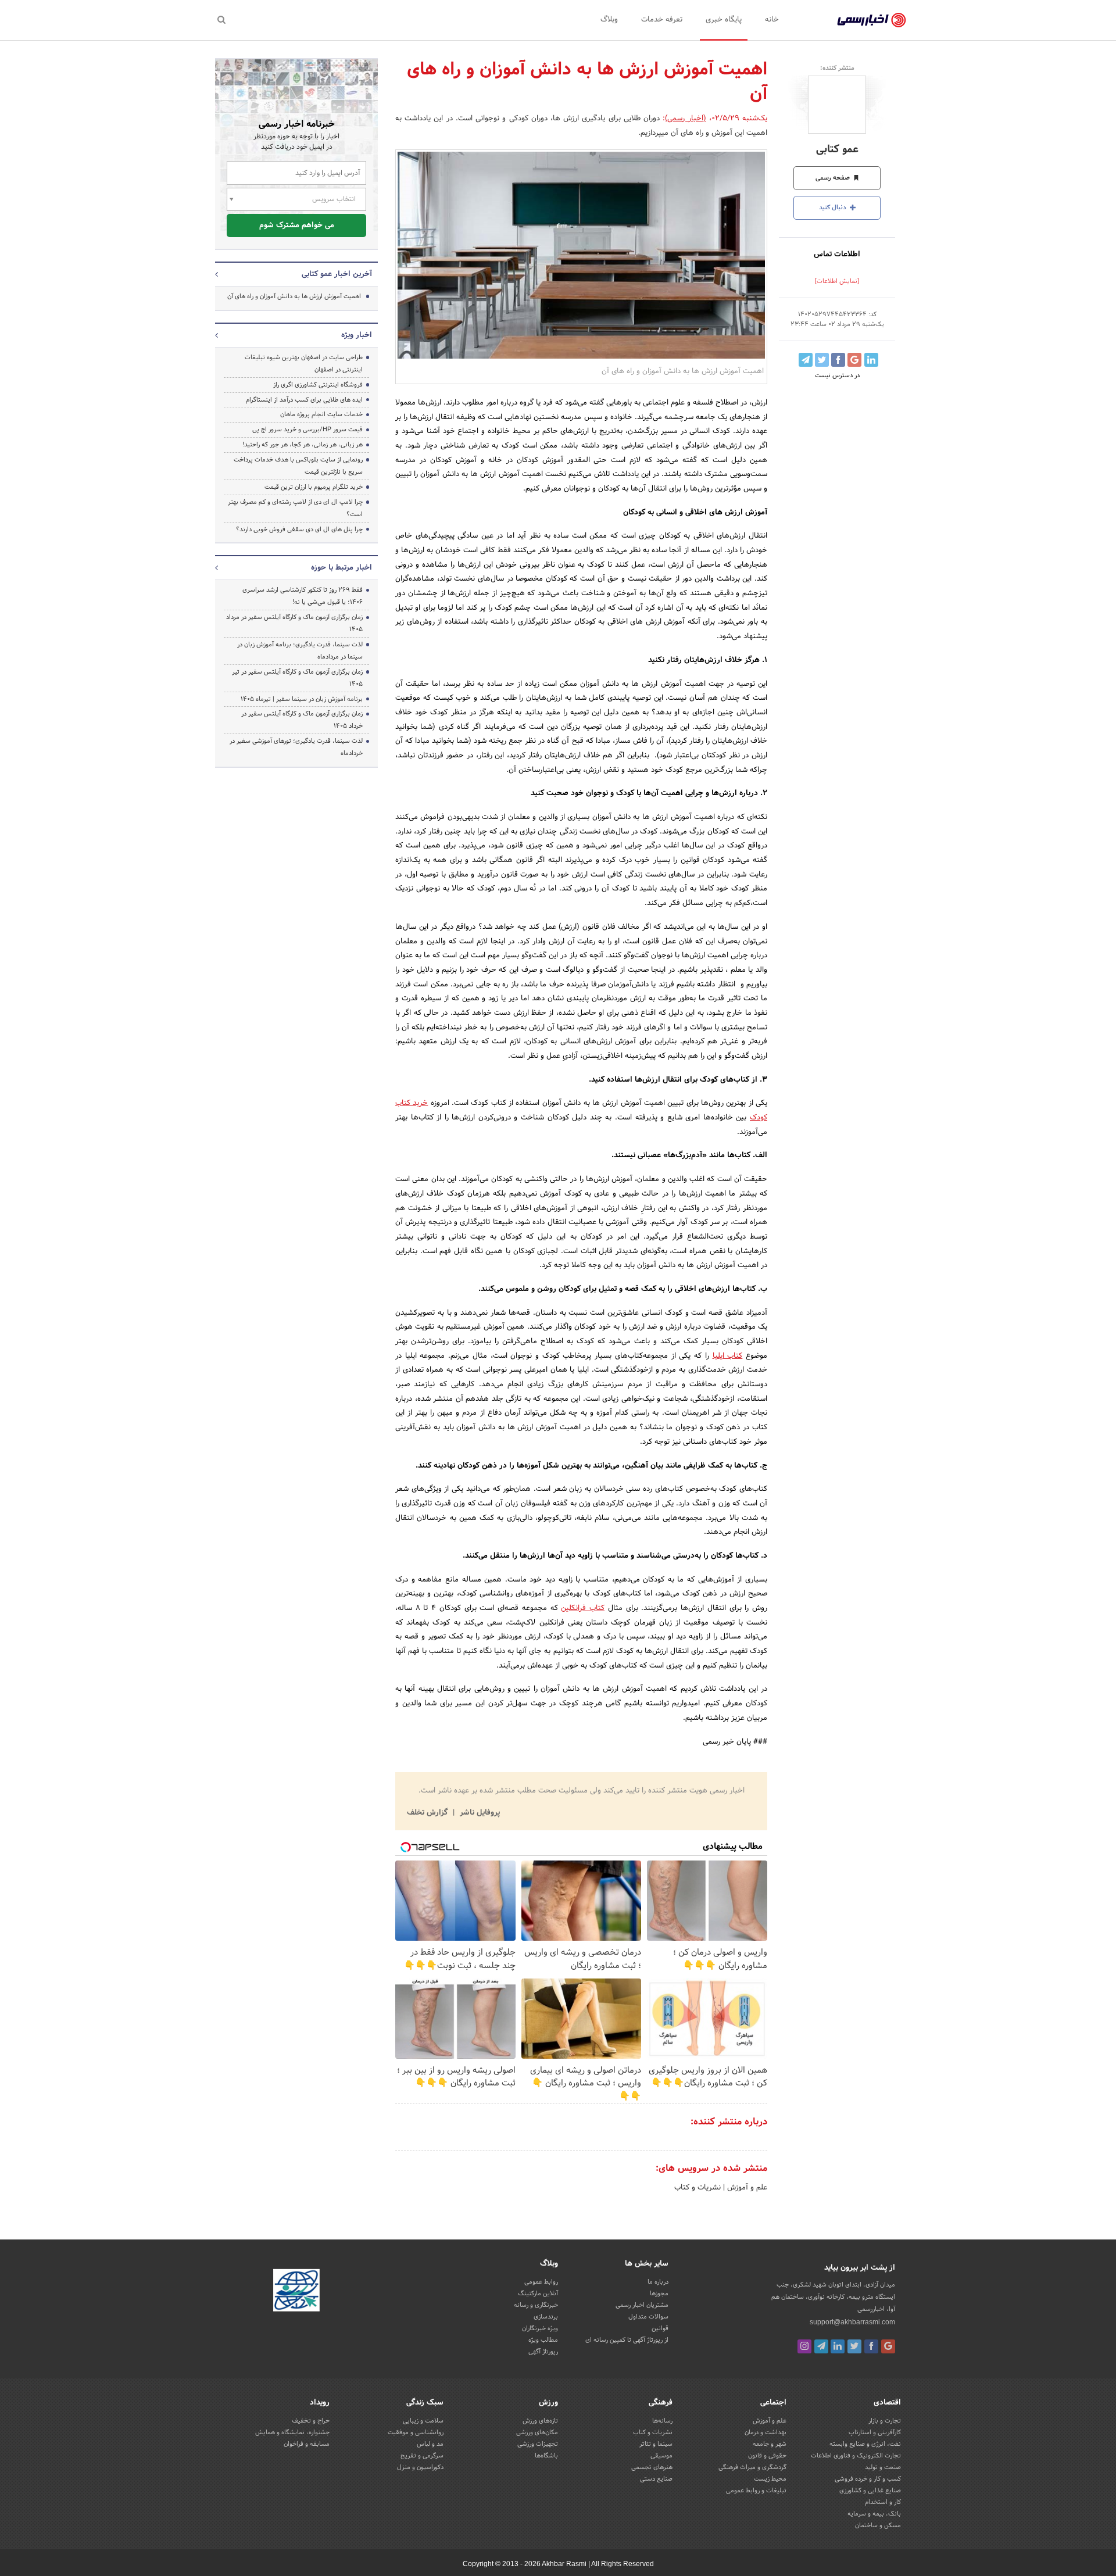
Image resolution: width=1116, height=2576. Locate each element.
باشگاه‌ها (546, 2456)
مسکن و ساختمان (878, 2525)
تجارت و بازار (885, 2421)
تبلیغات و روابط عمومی (756, 2491)
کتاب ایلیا (728, 1356)
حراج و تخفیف (311, 2421)
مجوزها (659, 2294)
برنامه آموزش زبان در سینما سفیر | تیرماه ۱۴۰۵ (302, 699)
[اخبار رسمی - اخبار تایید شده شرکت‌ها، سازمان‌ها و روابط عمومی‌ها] (872, 20)
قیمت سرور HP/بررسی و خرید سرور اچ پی (307, 430)
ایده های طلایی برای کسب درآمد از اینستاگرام (304, 400)
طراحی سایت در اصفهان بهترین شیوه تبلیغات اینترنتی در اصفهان (304, 364)
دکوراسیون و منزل (420, 2467)
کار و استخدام (883, 2502)
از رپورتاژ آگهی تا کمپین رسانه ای (627, 2340)
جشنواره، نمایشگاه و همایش (292, 2432)
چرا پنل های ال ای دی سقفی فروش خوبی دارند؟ (299, 529)
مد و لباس (430, 2444)
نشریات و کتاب (697, 2188)
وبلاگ (609, 20)
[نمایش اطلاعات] (837, 281)
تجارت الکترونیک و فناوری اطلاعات (856, 2456)
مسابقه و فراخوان (307, 2444)
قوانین (660, 2328)
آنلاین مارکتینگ (538, 2294)
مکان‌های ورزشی (537, 2432)
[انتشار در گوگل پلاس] (854, 360)
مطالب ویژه (543, 2340)
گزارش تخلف (428, 1813)
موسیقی (661, 2456)
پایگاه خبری (724, 20)
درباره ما (658, 2282)
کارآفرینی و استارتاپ (875, 2432)
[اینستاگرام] (804, 2346)
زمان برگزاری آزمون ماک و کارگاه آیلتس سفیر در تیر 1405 (297, 678)
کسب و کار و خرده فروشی (868, 2479)
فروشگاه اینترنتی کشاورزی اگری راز (318, 385)
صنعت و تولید (883, 2467)
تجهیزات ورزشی (538, 2444)
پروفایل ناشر (479, 1813)
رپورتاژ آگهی (543, 2352)
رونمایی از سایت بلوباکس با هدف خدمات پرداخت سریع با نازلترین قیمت (298, 466)
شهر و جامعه (770, 2444)
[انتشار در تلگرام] (806, 360)
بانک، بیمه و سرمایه (874, 2514)
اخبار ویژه (357, 335)
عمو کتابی (837, 150)
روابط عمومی (541, 2282)
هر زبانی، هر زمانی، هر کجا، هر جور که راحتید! (303, 445)
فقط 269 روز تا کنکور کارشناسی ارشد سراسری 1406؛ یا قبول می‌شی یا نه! (303, 596)
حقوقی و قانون (767, 2456)
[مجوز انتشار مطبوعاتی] (296, 2292)
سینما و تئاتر (656, 2444)
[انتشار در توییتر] (822, 360)
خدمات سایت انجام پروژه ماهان (321, 414)
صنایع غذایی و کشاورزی (870, 2491)
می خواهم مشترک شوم (297, 226)
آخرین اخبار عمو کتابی (337, 274)
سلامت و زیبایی (423, 2421)
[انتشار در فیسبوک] (838, 360)
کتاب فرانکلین (583, 1608)
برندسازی (546, 2317)
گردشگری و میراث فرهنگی (752, 2467)
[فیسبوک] (871, 2346)
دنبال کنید (834, 207)
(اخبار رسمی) (685, 119)
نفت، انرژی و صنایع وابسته (865, 2444)
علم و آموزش (746, 2188)
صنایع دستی (656, 2479)
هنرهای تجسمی (652, 2467)
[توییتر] (854, 2346)
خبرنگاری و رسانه (536, 2305)
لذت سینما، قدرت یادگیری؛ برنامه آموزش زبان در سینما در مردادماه (300, 651)
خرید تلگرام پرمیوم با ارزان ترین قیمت (314, 487)
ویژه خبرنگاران (540, 2328)
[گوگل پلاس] (888, 2346)
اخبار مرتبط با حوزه (341, 568)
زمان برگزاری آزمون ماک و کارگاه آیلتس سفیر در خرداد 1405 (302, 720)
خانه (772, 20)
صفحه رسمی (834, 178)
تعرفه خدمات (662, 20)
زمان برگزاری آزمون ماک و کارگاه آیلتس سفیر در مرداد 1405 (294, 623)
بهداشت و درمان (766, 2432)
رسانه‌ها (662, 2421)
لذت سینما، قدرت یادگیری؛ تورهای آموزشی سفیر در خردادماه (296, 747)
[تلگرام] (821, 2346)
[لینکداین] (838, 2346)
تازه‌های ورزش (540, 2421)
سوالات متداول (648, 2317)
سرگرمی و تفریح (422, 2456)
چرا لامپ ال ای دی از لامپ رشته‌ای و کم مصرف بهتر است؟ (295, 508)
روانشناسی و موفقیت (416, 2432)
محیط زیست (770, 2479)
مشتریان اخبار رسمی (642, 2305)
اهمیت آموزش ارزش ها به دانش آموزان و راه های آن (294, 296)
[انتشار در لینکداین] (871, 360)
